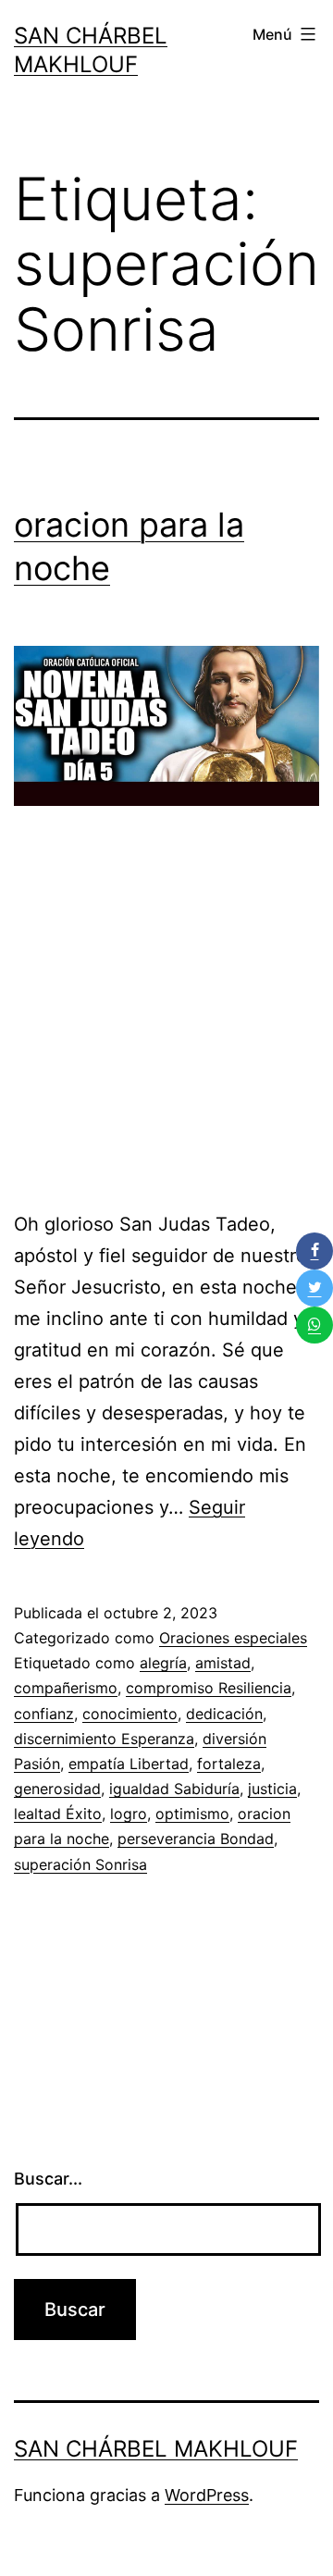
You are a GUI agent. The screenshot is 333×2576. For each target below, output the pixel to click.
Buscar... (48, 2179)
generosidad (57, 1789)
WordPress (207, 2495)
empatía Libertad (129, 1764)
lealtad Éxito (58, 1814)
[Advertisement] (166, 1016)
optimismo (192, 1814)
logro (129, 1814)
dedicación (224, 1714)
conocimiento (130, 1714)
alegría (163, 1663)
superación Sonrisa (80, 1864)
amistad (223, 1663)
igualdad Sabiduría (174, 1789)
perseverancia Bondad (196, 1839)
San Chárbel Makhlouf (156, 2449)
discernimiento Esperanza (104, 1739)
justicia (272, 1789)
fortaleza (229, 1764)
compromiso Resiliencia (209, 1688)
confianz (44, 1714)
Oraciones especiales (233, 1638)
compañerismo (66, 1688)
